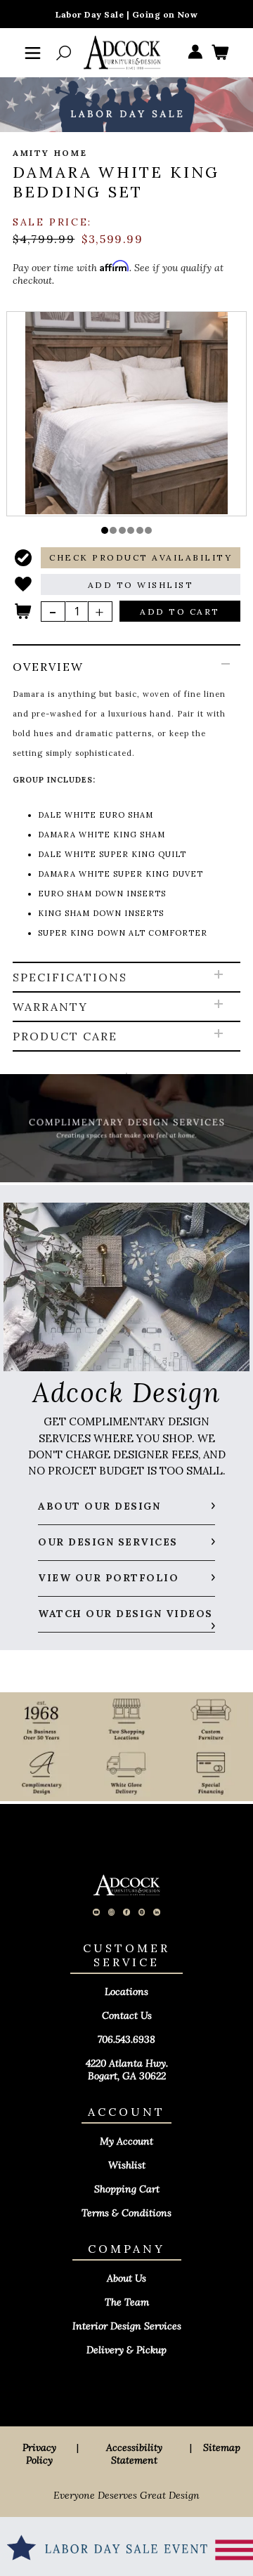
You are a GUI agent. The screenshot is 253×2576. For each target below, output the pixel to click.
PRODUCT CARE (65, 1036)
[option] (126, 413)
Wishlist (127, 2165)
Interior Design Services (127, 2326)
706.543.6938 (126, 2039)
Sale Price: (52, 222)
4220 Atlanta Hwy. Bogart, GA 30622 (127, 2070)
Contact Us (127, 2015)
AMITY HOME (50, 153)
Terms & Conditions (126, 2213)
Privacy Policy (39, 2454)
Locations (126, 1992)
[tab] (126, 804)
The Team (127, 2302)
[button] (105, 530)
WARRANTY (50, 1007)
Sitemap (222, 2447)
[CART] (220, 53)
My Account (126, 2141)
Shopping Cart (127, 2189)
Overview (48, 667)
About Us (126, 2278)
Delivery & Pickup (126, 2350)
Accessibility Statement (134, 2454)
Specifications (70, 977)
